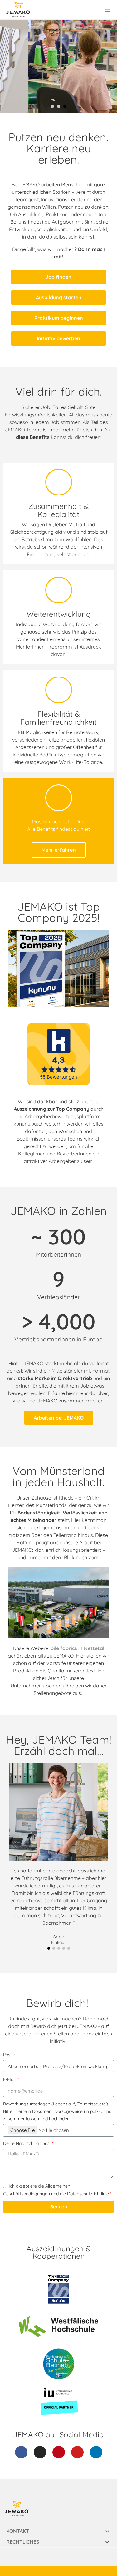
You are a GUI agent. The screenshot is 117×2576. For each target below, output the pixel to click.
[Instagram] (40, 2452)
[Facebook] (21, 2452)
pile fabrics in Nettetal (77, 1648)
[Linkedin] (96, 2452)
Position (11, 2055)
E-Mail (10, 2079)
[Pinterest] (59, 2452)
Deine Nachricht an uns (27, 2143)
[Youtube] (77, 2452)
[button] (49, 1948)
